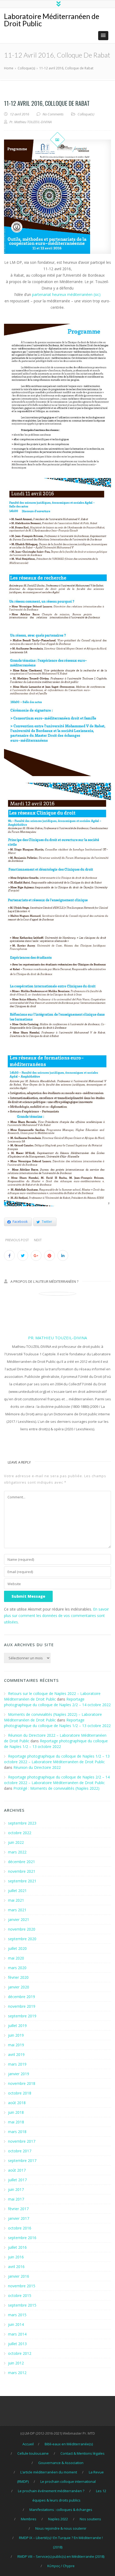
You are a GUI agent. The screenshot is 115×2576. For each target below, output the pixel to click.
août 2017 (17, 2170)
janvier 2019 (19, 2074)
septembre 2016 (22, 2238)
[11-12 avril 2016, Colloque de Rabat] (57, 197)
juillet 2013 (17, 2344)
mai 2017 (16, 2199)
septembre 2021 (22, 1881)
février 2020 (18, 1977)
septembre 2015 (22, 2305)
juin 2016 (16, 2257)
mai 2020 (16, 1958)
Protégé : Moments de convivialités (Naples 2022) (56, 1788)
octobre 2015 (20, 2295)
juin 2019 (16, 2035)
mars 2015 (17, 2315)
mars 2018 (17, 2132)
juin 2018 (16, 2112)
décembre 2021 (22, 1862)
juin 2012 (16, 2363)
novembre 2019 (22, 2006)
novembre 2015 (22, 2286)
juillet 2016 (17, 2247)
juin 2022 (16, 1842)
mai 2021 (16, 1900)
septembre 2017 (22, 2161)
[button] (103, 36)
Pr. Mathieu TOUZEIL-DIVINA (57, 1338)
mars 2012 (17, 2373)
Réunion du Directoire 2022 (37, 1767)
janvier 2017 (19, 2218)
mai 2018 (16, 2122)
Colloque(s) (86, 114)
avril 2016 (16, 2267)
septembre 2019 (22, 2016)
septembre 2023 (22, 1823)
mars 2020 (17, 1968)
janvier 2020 (19, 1987)
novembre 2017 (22, 2141)
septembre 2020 (22, 1939)
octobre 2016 (20, 2228)
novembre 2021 (22, 1871)
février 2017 (18, 2209)
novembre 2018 (22, 2083)
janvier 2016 (19, 2276)
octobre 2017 (20, 2151)
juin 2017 (16, 2189)
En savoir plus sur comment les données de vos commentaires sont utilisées (56, 1616)
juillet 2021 (17, 1891)
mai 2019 (16, 2045)
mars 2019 (17, 2064)
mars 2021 (17, 1910)
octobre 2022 (20, 1833)
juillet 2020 (17, 1948)
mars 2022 (17, 1852)
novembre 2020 (22, 1929)
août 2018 (17, 2103)
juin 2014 (16, 2324)
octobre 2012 (20, 2353)
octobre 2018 (20, 2093)
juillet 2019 (17, 2026)
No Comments (53, 114)
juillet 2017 (17, 2180)
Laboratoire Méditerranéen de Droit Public (52, 20)
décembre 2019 (22, 1997)
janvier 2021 (19, 1919)
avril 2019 (16, 2054)
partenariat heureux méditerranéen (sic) (66, 294)
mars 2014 (17, 2334)
